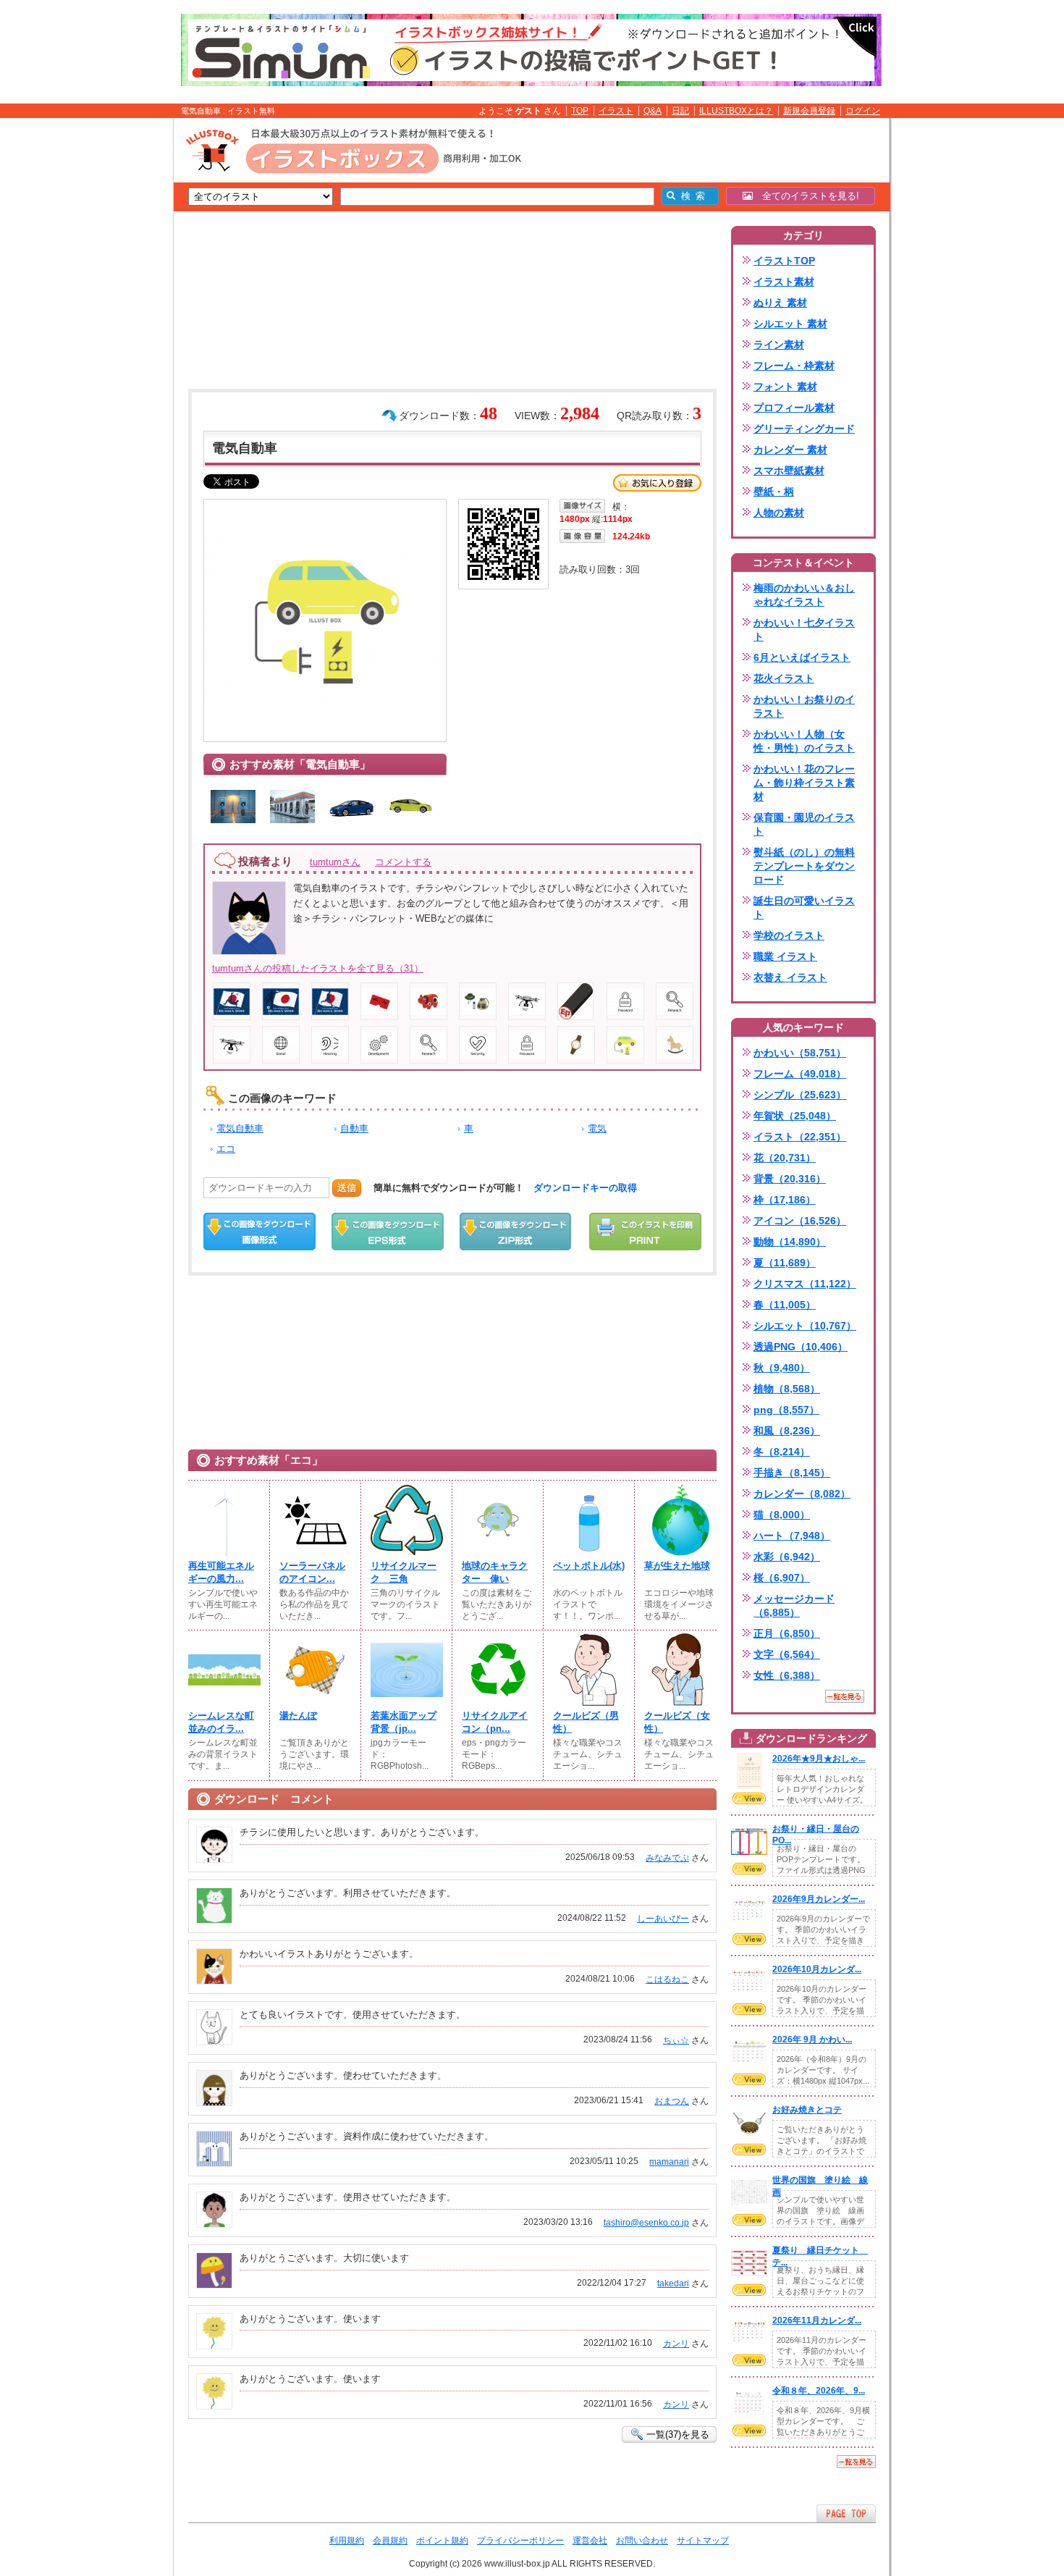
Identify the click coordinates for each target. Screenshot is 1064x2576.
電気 (597, 1128)
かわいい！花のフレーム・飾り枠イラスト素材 (804, 783)
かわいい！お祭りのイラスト (804, 706)
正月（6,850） (787, 1633)
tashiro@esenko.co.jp (646, 2223)
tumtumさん (335, 862)
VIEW (749, 1798)
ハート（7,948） (792, 1536)
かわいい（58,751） (800, 1053)
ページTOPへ (846, 2513)
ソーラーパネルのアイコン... (312, 1572)
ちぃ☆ (676, 2040)
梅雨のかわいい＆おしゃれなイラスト (804, 595)
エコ (226, 1149)
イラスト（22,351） (800, 1137)
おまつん (672, 2101)
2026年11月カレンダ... (817, 2320)
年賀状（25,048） (795, 1116)
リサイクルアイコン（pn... (495, 1722)
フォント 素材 (785, 387)
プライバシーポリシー (520, 2541)
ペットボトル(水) (589, 1566)
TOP (580, 111)
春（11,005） (785, 1305)
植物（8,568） (787, 1389)
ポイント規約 (442, 2541)
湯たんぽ (298, 1716)
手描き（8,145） (792, 1473)
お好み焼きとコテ (807, 2110)
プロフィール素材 (794, 408)
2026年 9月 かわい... (812, 2040)
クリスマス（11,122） (805, 1284)
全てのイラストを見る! (806, 196)
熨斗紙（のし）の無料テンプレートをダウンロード (804, 866)
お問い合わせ (642, 2541)
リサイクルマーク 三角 (404, 1572)
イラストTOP (784, 261)
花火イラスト (784, 678)
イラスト (616, 111)
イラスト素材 (784, 282)
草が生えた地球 (677, 1566)
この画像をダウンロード (259, 1232)
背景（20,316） (790, 1179)
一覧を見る (845, 1696)
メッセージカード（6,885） (794, 1605)
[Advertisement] (105, 342)
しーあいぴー (663, 1919)
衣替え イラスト (790, 977)
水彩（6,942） (787, 1557)
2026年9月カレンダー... (819, 1899)
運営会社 (590, 2541)
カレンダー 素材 (790, 450)
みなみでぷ (667, 1858)
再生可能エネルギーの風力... (221, 1572)
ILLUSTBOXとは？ (736, 111)
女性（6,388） (787, 1675)
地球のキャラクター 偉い (495, 1572)
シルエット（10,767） (805, 1326)
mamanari (669, 2162)
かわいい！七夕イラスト (804, 630)
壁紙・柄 (774, 492)
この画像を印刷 (645, 1232)
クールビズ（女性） (677, 1722)
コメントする (403, 862)
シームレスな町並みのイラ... (221, 1722)
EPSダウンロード (388, 1232)
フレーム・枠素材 (794, 366)
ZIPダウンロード (516, 1232)
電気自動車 (240, 1128)
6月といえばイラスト (802, 657)
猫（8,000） (782, 1515)
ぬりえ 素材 (780, 303)
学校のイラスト (789, 935)
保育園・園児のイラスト (804, 824)
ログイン (863, 111)
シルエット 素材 (790, 324)
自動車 (354, 1128)
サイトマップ (703, 2541)
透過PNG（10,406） (801, 1347)
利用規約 (347, 2541)
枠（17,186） (785, 1200)
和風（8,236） (787, 1431)
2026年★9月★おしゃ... (819, 1759)
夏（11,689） (785, 1263)
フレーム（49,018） (800, 1074)
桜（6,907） (782, 1578)
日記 (680, 111)
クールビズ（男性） (586, 1722)
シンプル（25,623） (800, 1095)
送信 (347, 1188)
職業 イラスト (785, 956)
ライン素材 (779, 345)
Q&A (653, 111)
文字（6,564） (787, 1654)
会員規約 (390, 2541)
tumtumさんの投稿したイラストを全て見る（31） (318, 968)
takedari (673, 2284)
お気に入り (657, 483)
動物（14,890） (790, 1242)
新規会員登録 (809, 111)
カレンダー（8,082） (802, 1494)
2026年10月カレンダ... (817, 1969)
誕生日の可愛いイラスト (804, 908)
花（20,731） (785, 1158)
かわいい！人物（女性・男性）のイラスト (804, 741)
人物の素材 (779, 513)
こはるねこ (667, 1979)
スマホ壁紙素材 (789, 471)
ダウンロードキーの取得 (585, 1188)
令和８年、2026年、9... (819, 2391)
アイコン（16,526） (800, 1221)
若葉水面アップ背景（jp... (404, 1722)
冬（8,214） (782, 1452)
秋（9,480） (782, 1368)
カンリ (676, 2344)
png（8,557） (786, 1410)
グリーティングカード (804, 429)
